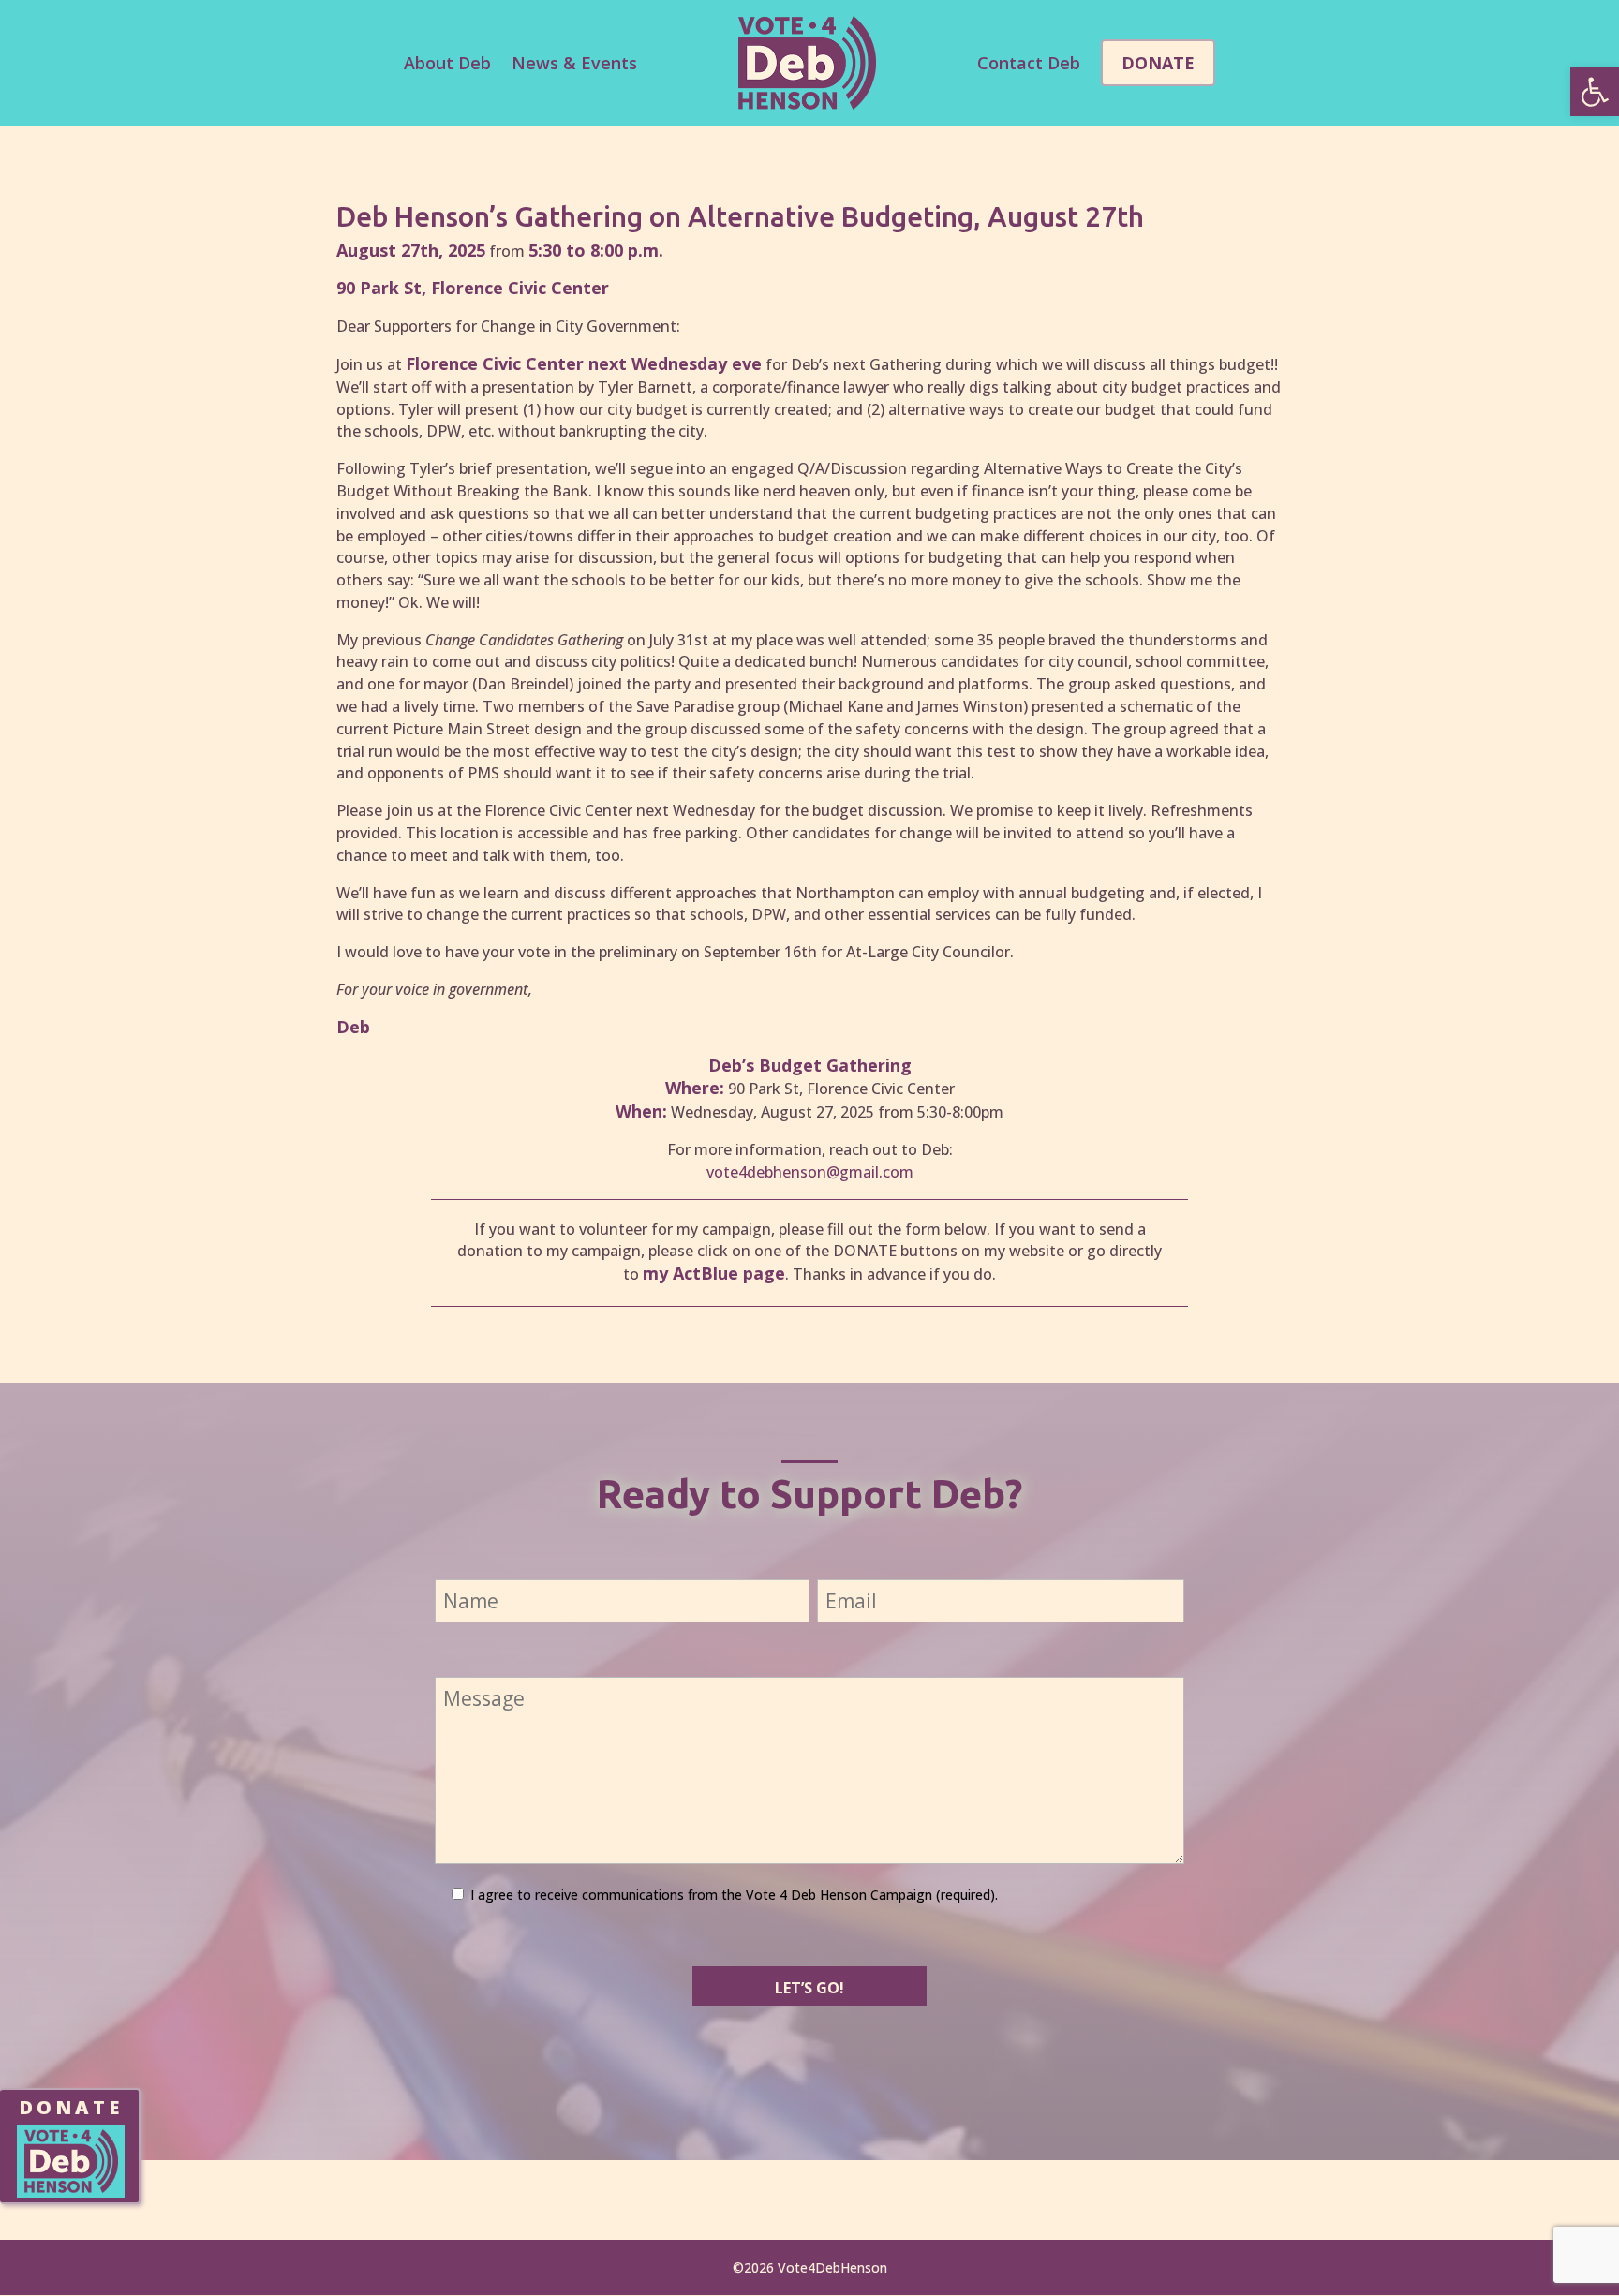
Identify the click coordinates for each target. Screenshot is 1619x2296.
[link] (1595, 92)
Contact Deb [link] (1029, 63)
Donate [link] (1158, 63)
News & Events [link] (574, 63)
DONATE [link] (71, 2107)
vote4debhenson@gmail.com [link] (810, 1172)
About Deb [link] (447, 63)
